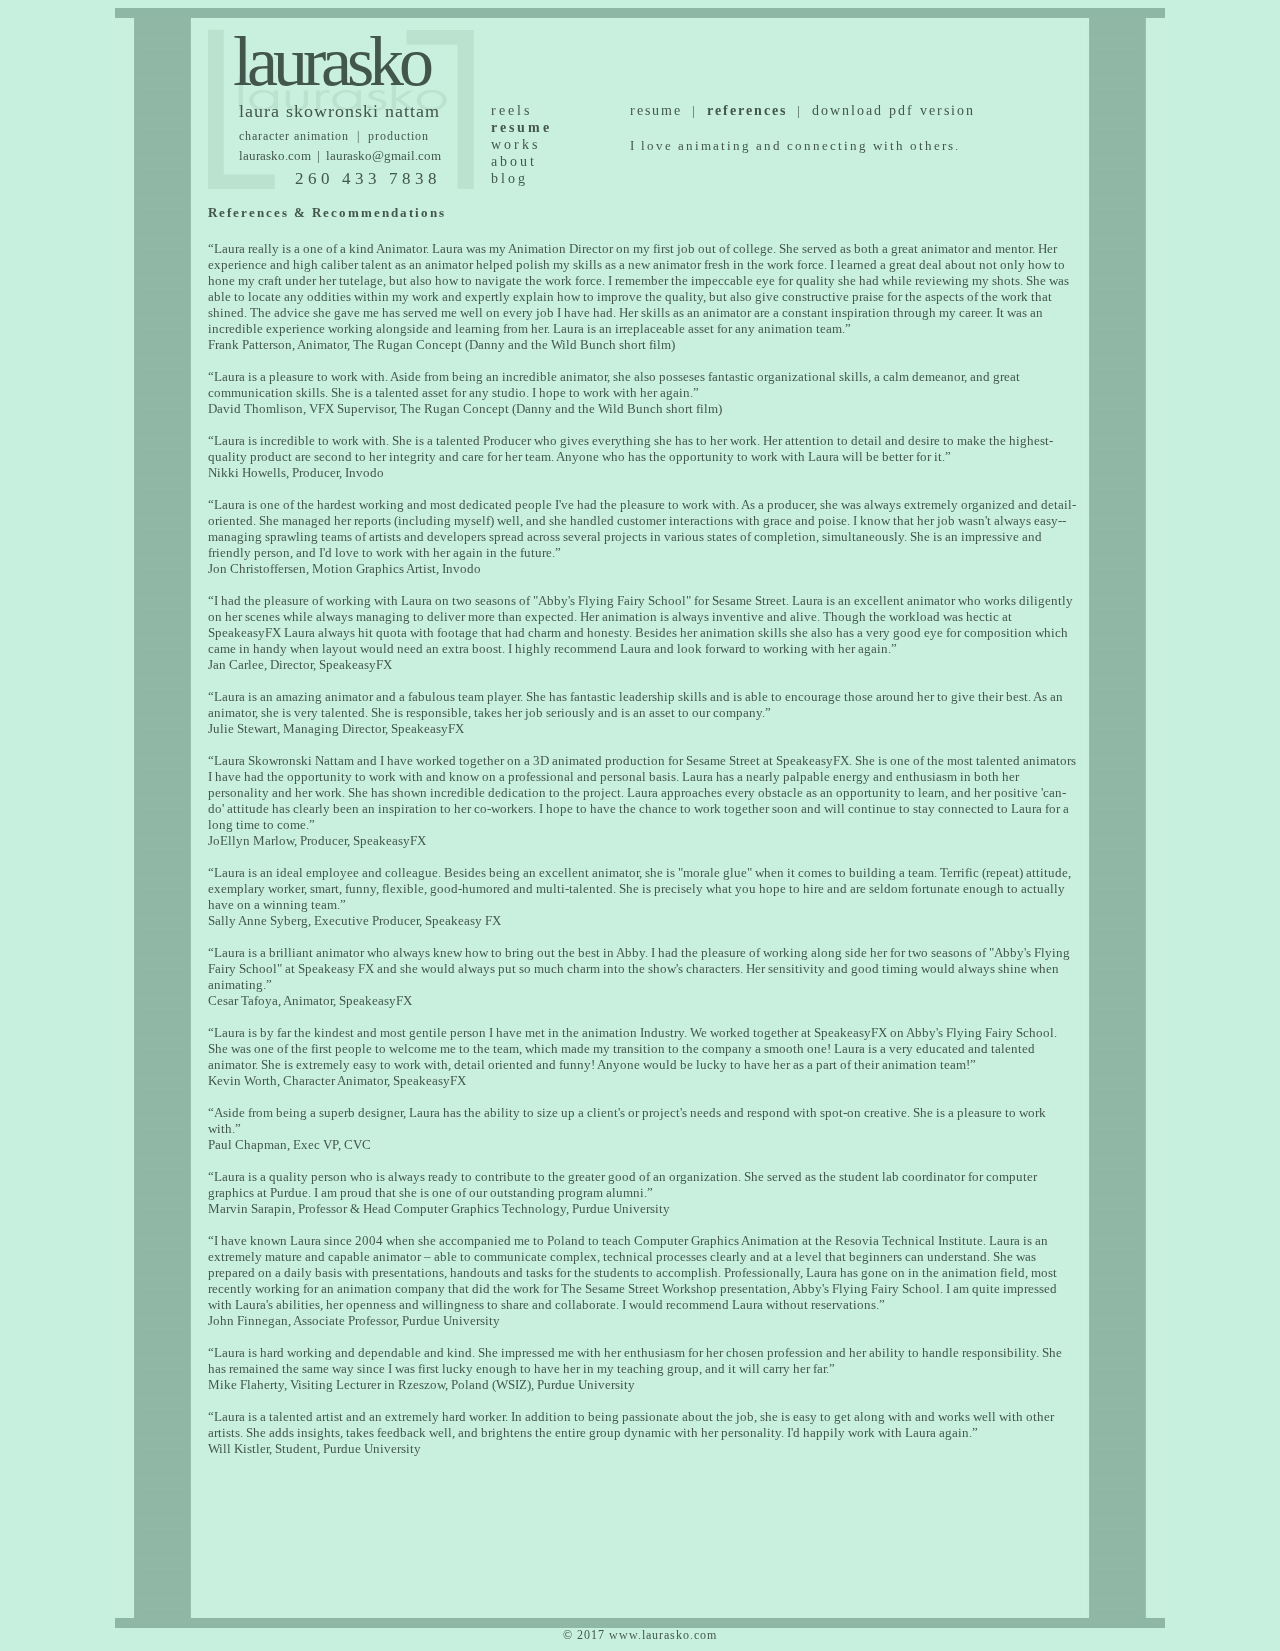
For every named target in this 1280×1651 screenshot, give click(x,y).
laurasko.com (275, 155)
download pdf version (893, 110)
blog (509, 178)
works (515, 144)
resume (656, 110)
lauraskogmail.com (383, 155)
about (514, 161)
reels (511, 110)
